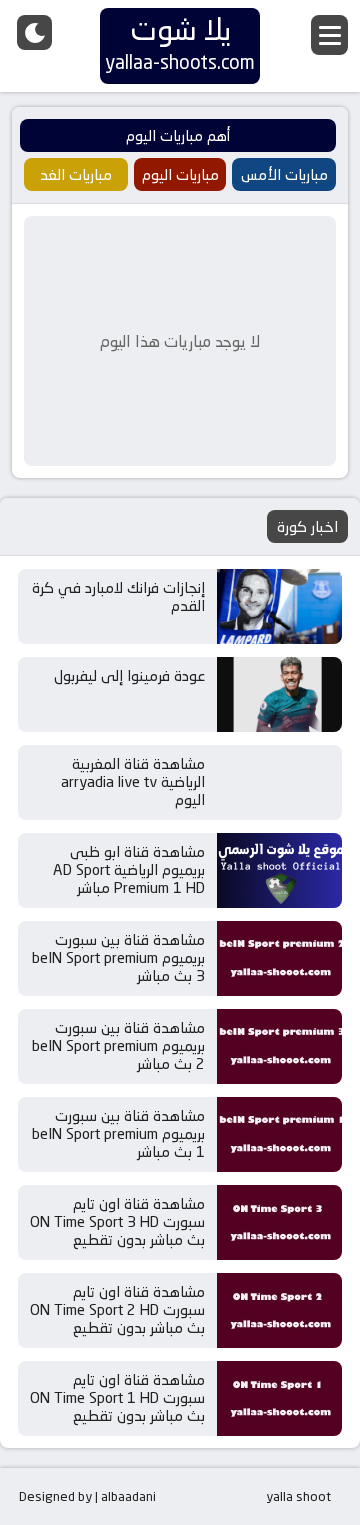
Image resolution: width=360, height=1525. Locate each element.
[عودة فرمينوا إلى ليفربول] (279, 694)
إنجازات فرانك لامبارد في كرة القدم (118, 596)
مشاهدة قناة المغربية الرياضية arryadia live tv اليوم (133, 781)
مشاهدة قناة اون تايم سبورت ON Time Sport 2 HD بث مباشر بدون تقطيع (117, 1309)
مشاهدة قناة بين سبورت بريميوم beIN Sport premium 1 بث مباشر (118, 1133)
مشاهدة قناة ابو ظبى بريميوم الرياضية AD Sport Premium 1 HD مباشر (129, 869)
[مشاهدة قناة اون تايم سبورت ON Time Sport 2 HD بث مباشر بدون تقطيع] (279, 1310)
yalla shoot (298, 1496)
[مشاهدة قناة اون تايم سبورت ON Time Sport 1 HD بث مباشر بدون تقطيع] (279, 1398)
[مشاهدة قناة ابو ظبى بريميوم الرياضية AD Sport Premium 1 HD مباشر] (279, 870)
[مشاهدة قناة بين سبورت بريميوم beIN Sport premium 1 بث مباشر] (279, 1134)
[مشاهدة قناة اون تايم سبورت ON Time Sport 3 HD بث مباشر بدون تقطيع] (279, 1222)
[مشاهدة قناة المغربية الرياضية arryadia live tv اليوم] (279, 782)
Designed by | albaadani (87, 1496)
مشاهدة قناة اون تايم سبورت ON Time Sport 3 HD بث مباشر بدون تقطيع (117, 1221)
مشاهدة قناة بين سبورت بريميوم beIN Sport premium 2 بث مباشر (118, 1045)
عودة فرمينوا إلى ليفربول (129, 675)
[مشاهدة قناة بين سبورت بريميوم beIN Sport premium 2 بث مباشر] (279, 1046)
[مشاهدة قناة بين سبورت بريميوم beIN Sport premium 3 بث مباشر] (279, 958)
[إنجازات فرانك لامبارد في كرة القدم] (279, 606)
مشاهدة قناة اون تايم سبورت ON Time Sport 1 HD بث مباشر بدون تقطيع (117, 1397)
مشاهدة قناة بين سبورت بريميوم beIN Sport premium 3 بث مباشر (118, 957)
